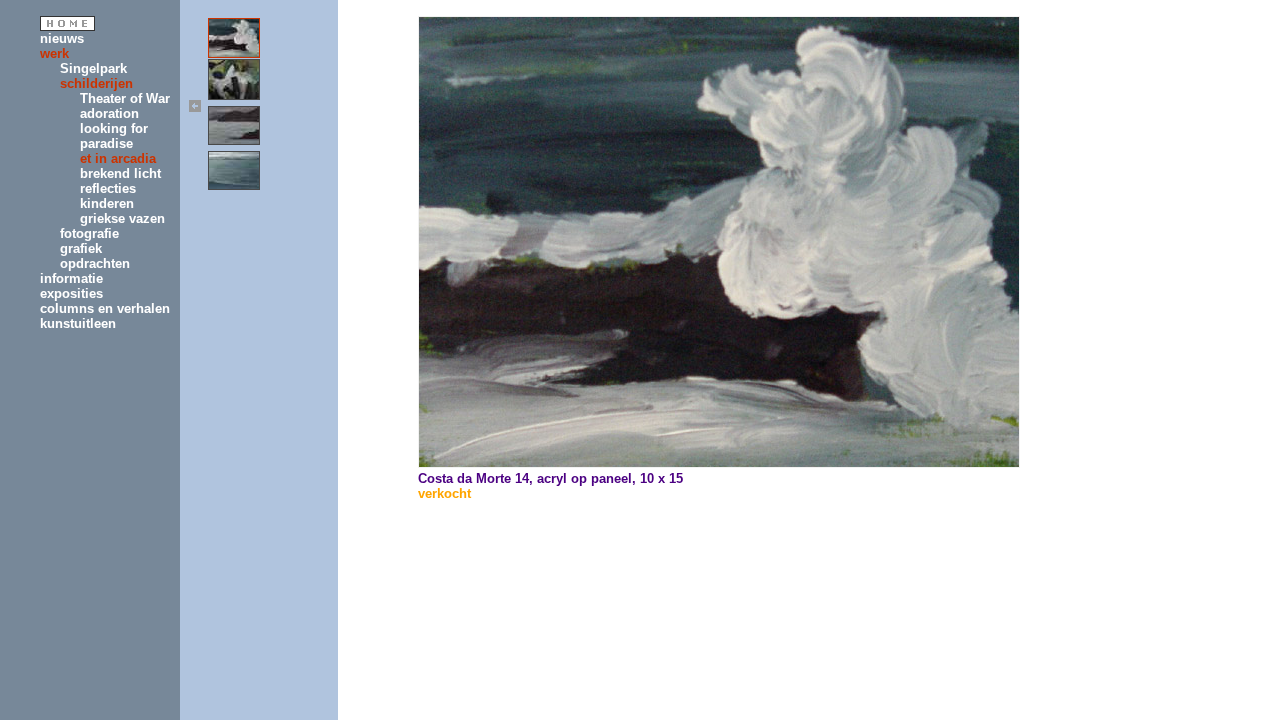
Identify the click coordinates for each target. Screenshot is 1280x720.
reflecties (108, 188)
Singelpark (93, 68)
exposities (71, 293)
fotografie (89, 233)
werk (54, 53)
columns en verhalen (105, 308)
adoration (109, 113)
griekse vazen (122, 218)
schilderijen (96, 83)
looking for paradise (114, 136)
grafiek (81, 248)
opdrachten (95, 263)
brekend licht (120, 173)
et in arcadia (118, 158)
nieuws (62, 38)
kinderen (107, 203)
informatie (71, 278)
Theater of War (125, 98)
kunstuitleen (78, 323)
